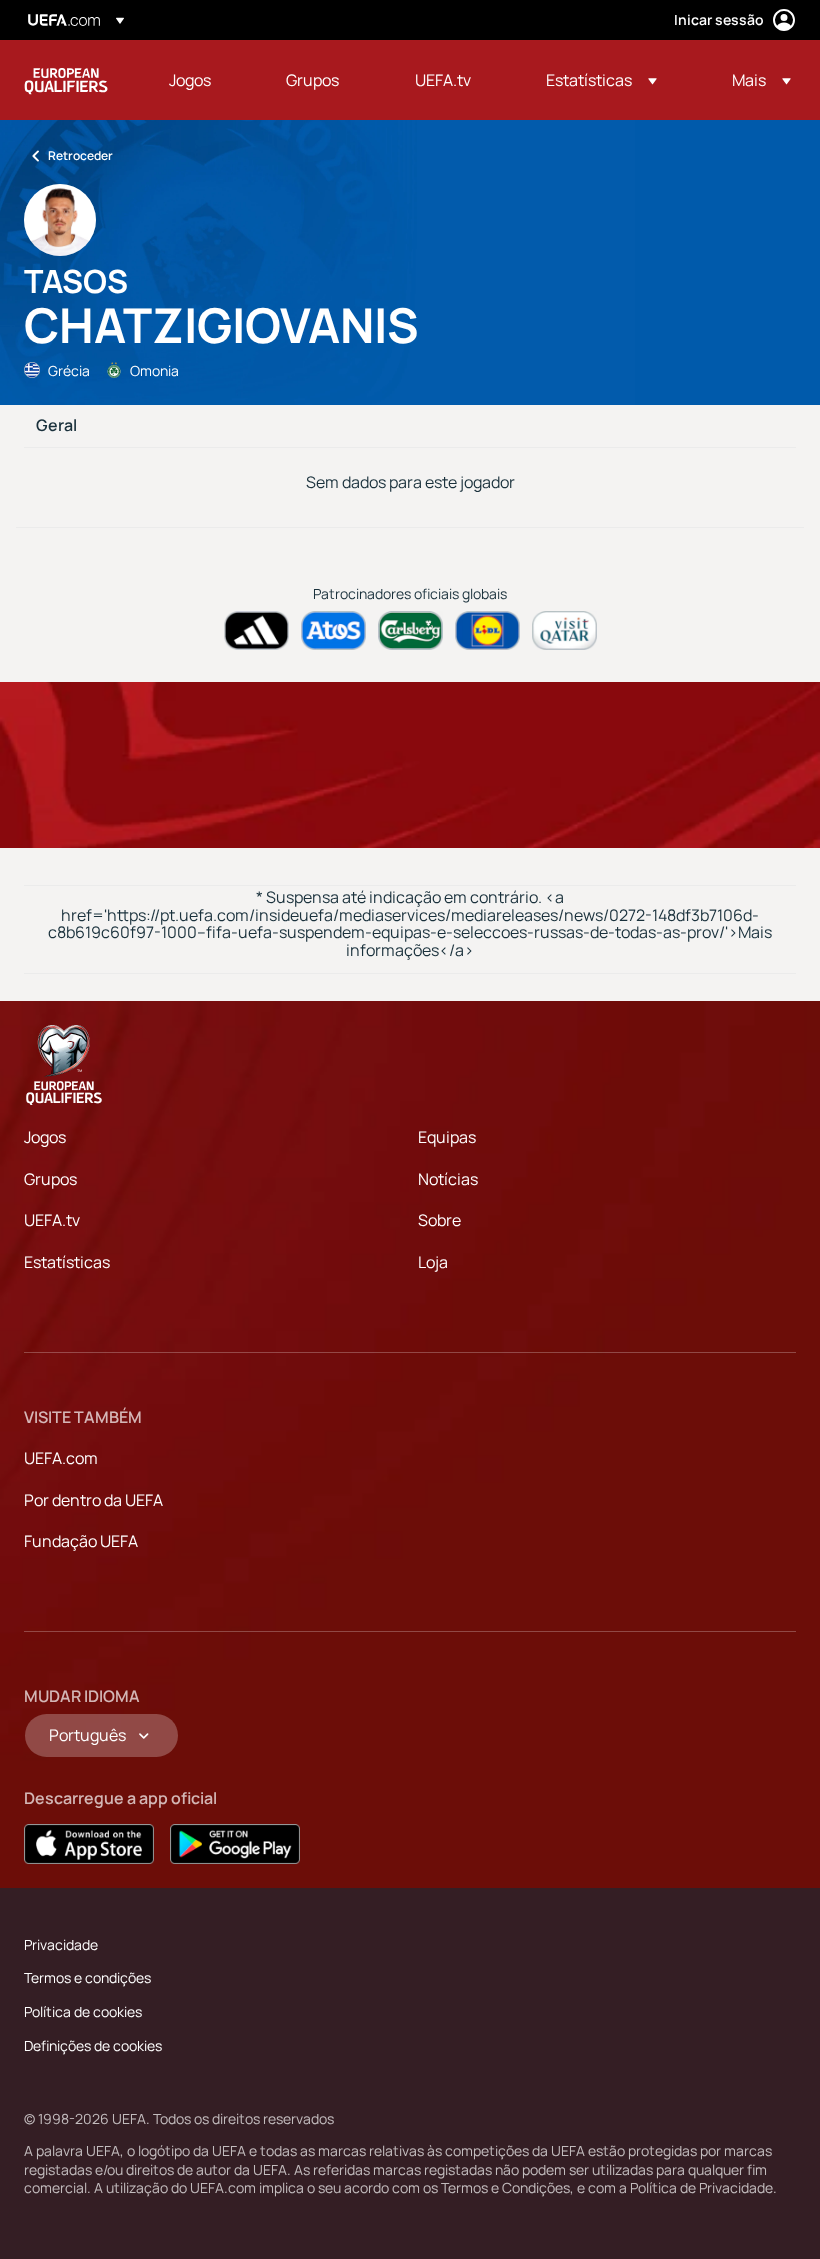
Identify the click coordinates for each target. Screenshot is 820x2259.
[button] (601, 80)
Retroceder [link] (80, 155)
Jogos (45, 1137)
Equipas (447, 1137)
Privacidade (61, 1944)
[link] (190, 80)
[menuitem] (202, 80)
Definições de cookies (93, 2045)
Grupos (50, 1179)
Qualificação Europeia (66, 80)
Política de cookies (83, 2011)
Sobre (439, 1220)
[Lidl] (487, 630)
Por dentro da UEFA (93, 1500)
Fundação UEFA (81, 1541)
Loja (433, 1262)
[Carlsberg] (410, 630)
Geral (56, 426)
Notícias (448, 1179)
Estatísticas (67, 1262)
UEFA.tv (52, 1220)
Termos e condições (87, 1977)
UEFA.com (61, 1458)
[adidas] (256, 630)
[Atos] (333, 630)
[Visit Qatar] (564, 630)
